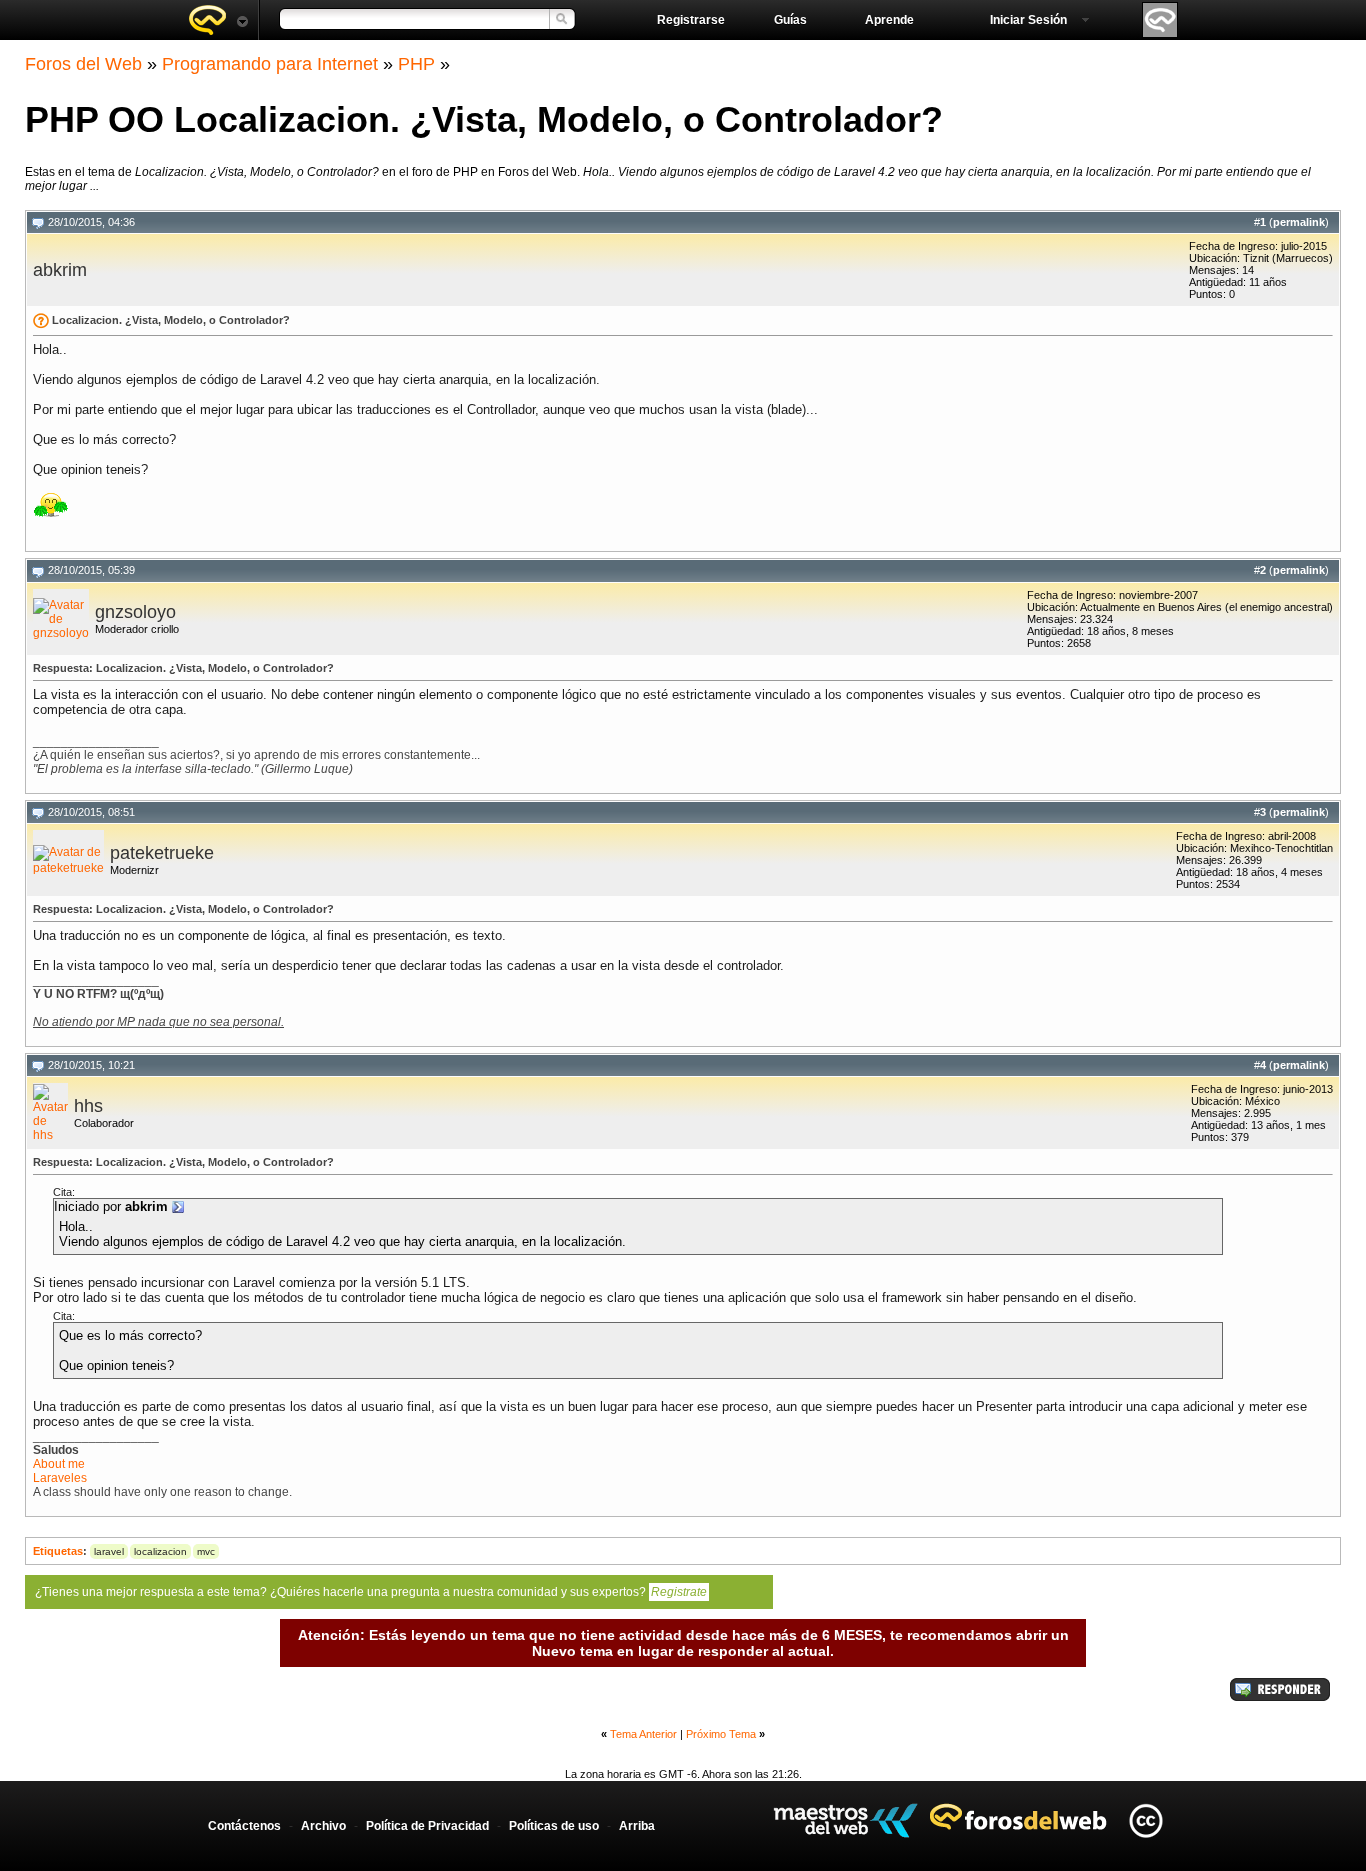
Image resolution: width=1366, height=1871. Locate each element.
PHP (416, 64)
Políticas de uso (554, 1826)
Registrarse (691, 20)
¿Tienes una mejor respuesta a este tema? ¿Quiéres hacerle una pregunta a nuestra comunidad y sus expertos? (371, 1592)
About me (59, 1464)
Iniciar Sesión (1028, 20)
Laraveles (60, 1478)
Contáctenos (244, 1826)
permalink (1299, 222)
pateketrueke (162, 853)
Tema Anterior (643, 1734)
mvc (206, 1551)
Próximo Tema (721, 1734)
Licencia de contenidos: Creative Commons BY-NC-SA (1145, 1820)
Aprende (889, 20)
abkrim (60, 270)
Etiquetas (58, 1551)
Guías (790, 20)
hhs (88, 1106)
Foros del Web (83, 64)
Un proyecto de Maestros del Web (845, 1820)
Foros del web (218, 20)
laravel (109, 1551)
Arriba (637, 1826)
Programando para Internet (270, 64)
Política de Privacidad (427, 1826)
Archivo (323, 1826)
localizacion (160, 1551)
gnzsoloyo (135, 612)
